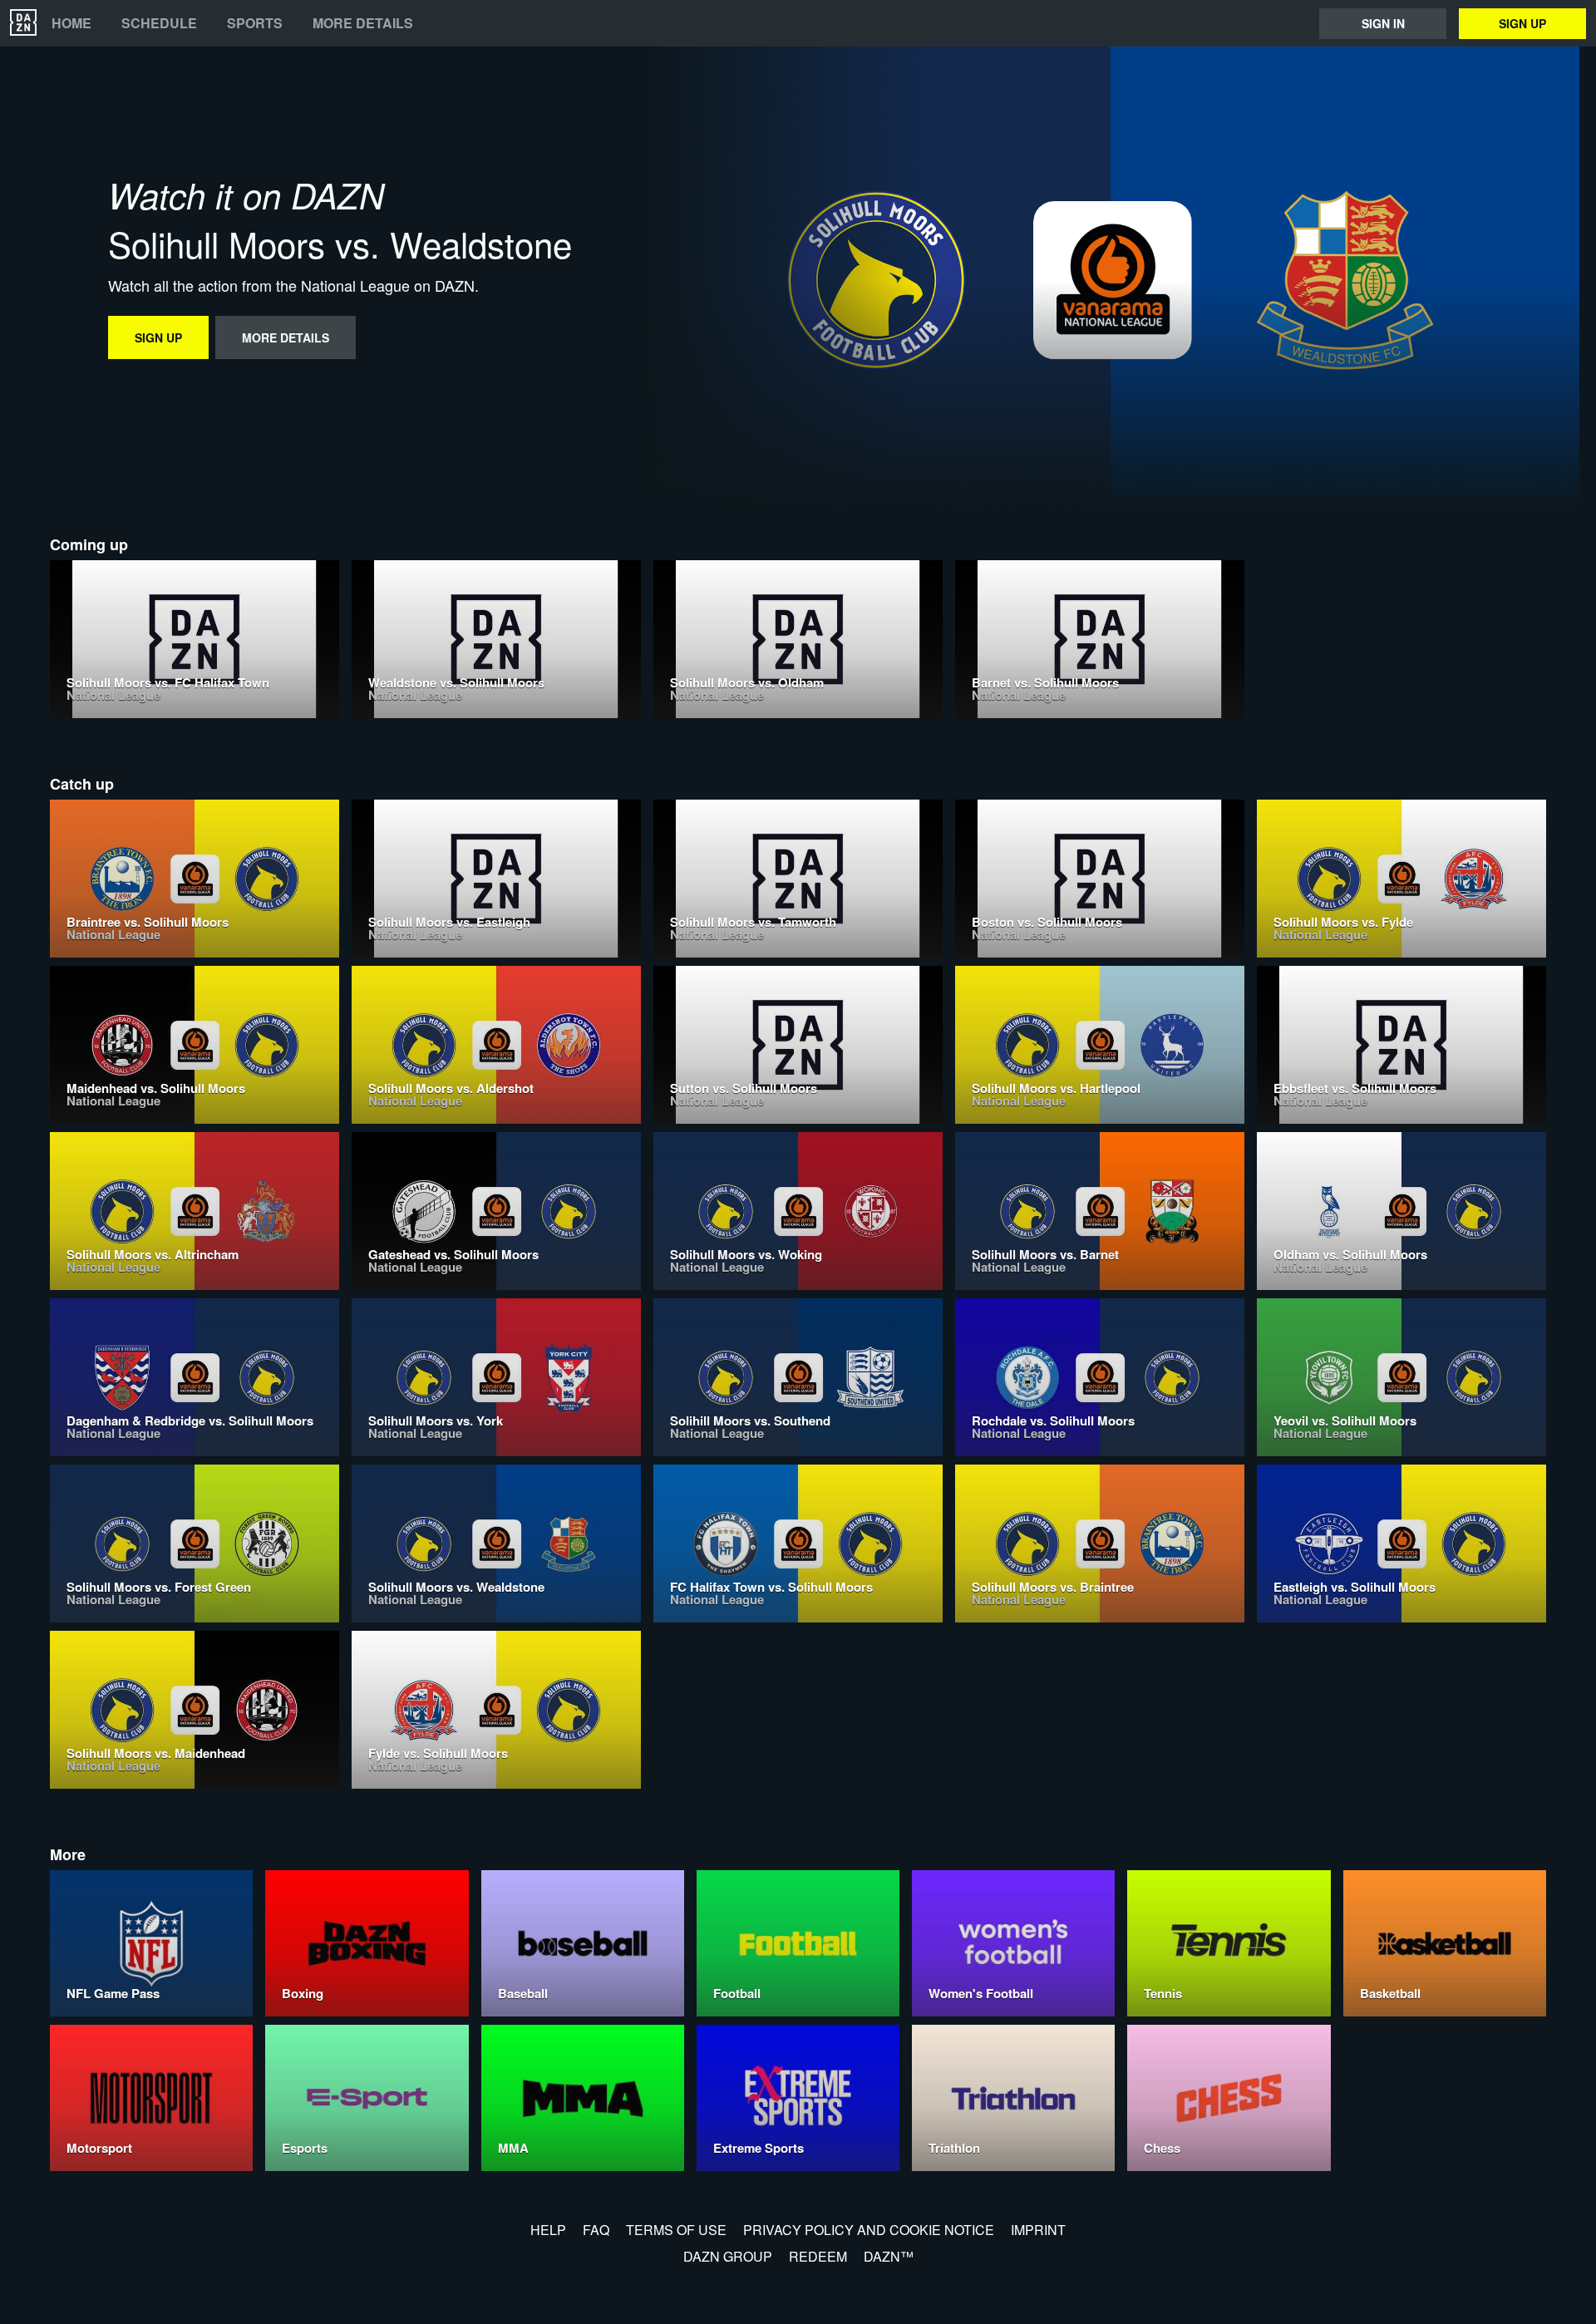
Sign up (1522, 23)
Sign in (1383, 23)
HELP (548, 2230)
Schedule (159, 23)
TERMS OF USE (676, 2230)
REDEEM (818, 2256)
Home (71, 23)
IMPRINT (1038, 2230)
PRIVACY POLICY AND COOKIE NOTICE (869, 2230)
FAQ (596, 2230)
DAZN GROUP (728, 2256)
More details (363, 23)
